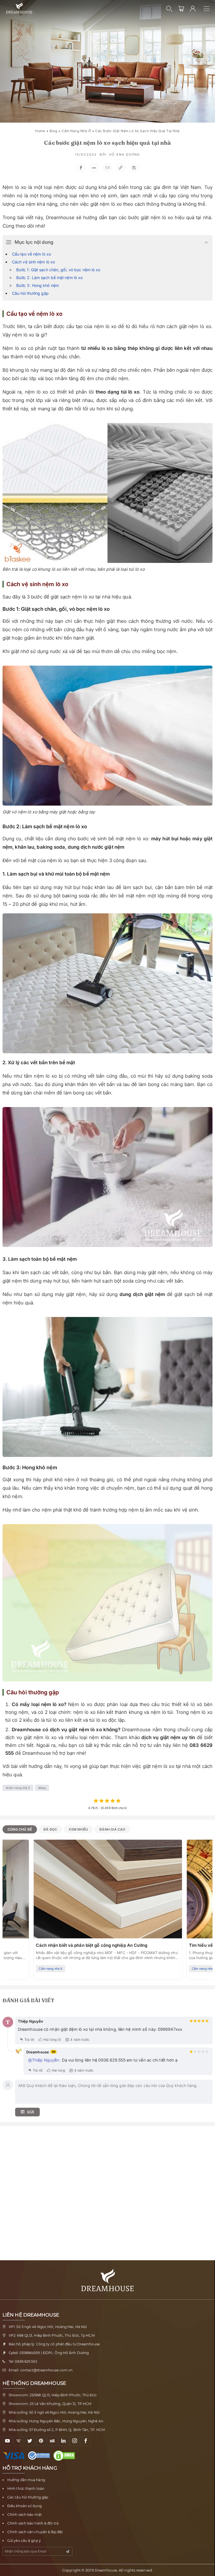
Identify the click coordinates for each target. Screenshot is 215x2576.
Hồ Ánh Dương (125, 155)
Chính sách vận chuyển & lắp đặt (35, 2532)
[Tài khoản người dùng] (193, 9)
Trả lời (29, 2040)
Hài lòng (58, 2070)
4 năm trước (80, 2040)
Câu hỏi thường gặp (30, 293)
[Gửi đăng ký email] (67, 2552)
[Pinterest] (41, 2441)
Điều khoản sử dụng (24, 2506)
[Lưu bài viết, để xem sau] (134, 168)
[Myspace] (52, 2441)
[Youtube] (7, 2441)
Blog (53, 131)
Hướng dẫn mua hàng (26, 2480)
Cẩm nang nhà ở (76, 131)
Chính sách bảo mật (24, 2515)
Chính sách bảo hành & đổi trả (33, 2523)
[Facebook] (86, 2441)
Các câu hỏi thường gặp (28, 2497)
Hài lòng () (52, 2040)
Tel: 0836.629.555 (23, 2361)
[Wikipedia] (19, 2441)
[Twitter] (30, 2441)
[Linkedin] (63, 2441)
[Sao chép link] (121, 168)
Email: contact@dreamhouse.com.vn (41, 2370)
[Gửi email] (107, 168)
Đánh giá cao (112, 1829)
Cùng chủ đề (20, 1829)
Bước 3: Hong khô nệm (38, 285)
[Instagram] (75, 2441)
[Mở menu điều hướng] (209, 9)
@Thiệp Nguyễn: (44, 2060)
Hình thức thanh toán (26, 2489)
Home (40, 131)
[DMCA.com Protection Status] (66, 2456)
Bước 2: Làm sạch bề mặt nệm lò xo (49, 278)
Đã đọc (50, 1829)
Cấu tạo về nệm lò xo (31, 254)
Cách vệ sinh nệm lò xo (33, 262)
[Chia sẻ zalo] (94, 168)
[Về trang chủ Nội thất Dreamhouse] (19, 8)
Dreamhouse (106, 2570)
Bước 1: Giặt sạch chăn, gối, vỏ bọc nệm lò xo (58, 270)
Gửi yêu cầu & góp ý (24, 2541)
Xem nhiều (78, 1829)
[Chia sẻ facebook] (81, 168)
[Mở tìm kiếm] (169, 9)
